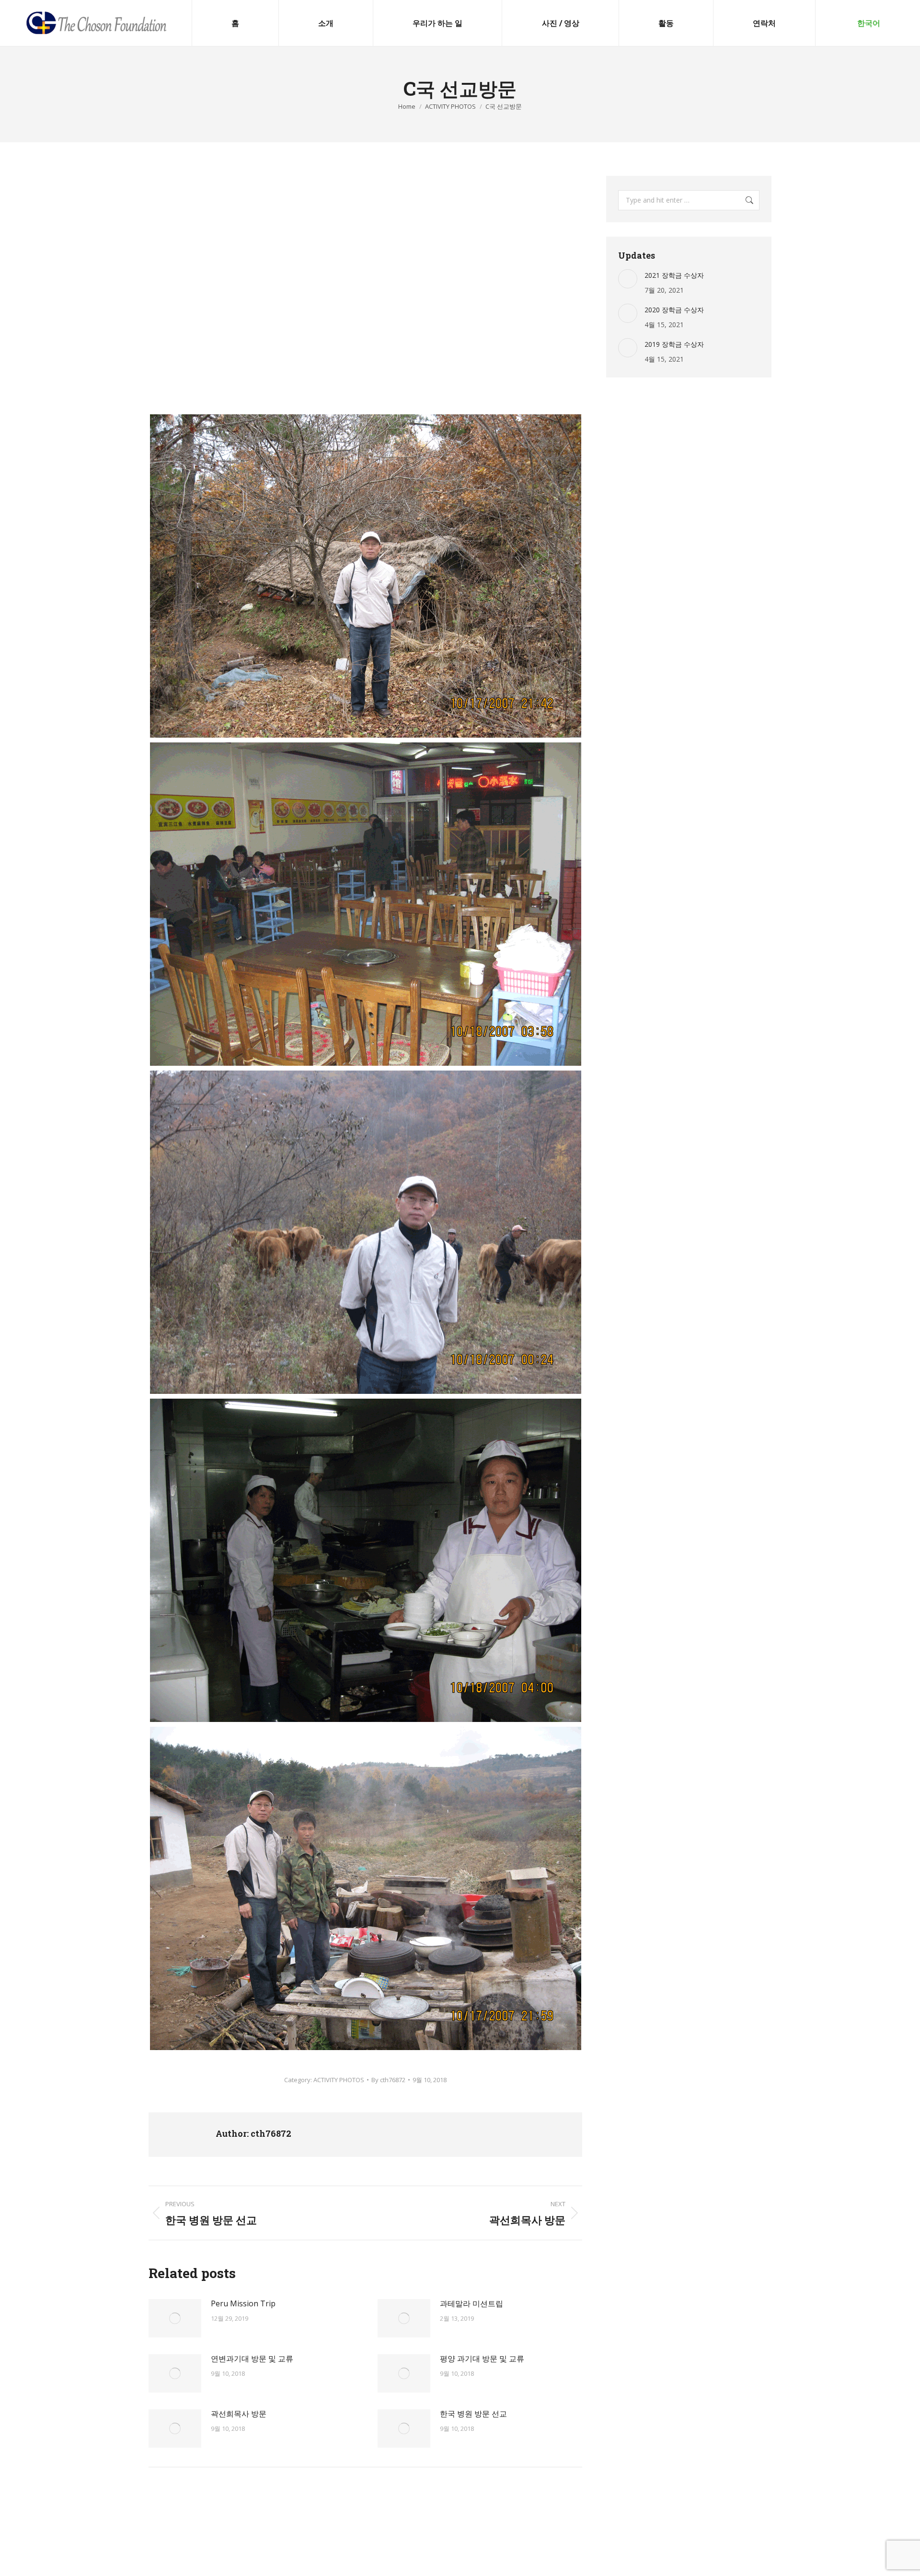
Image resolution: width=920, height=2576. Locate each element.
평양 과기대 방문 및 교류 (482, 2359)
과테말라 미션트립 (471, 2303)
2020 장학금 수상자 (674, 310)
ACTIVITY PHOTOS (339, 2080)
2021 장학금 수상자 (674, 275)
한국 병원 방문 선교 (473, 2414)
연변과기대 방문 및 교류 (252, 2359)
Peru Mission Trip (243, 2303)
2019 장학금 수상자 (674, 344)
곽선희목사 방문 (239, 2414)
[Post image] (175, 2318)
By (388, 2080)
